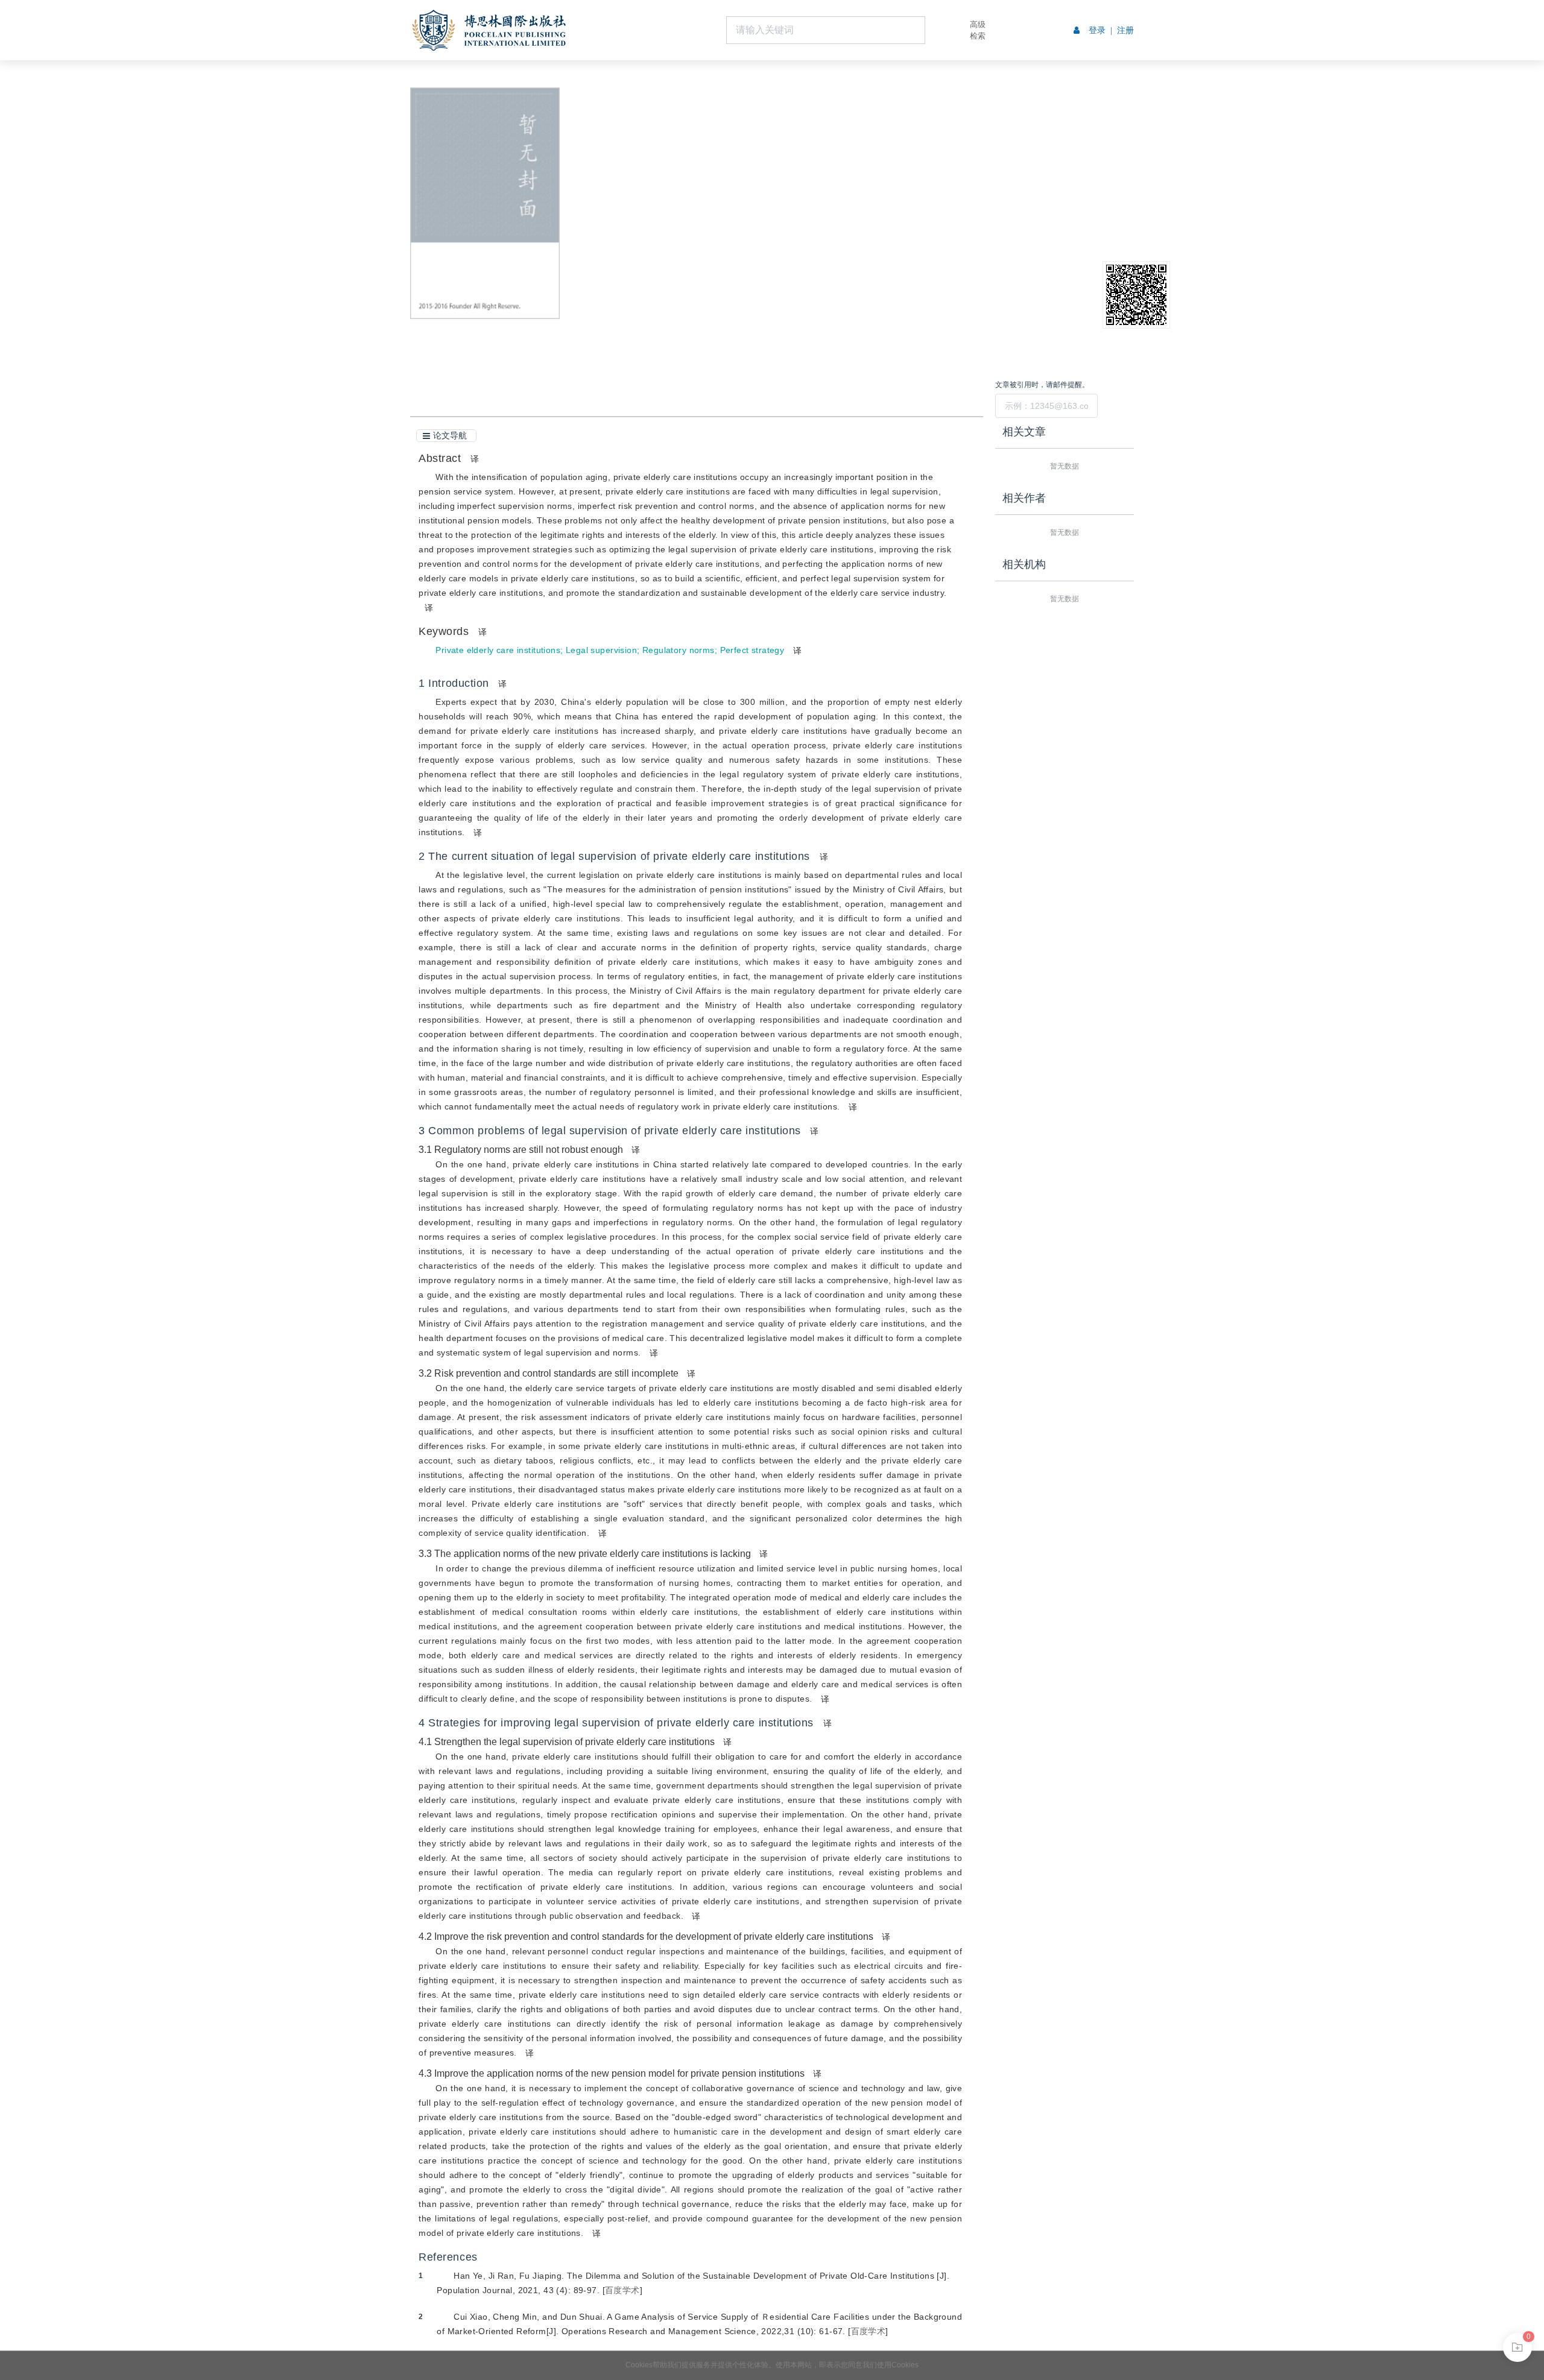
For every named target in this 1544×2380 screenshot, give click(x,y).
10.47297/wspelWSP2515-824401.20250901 (707, 206)
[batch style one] (1517, 2347)
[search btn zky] (943, 30)
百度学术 (622, 2290)
